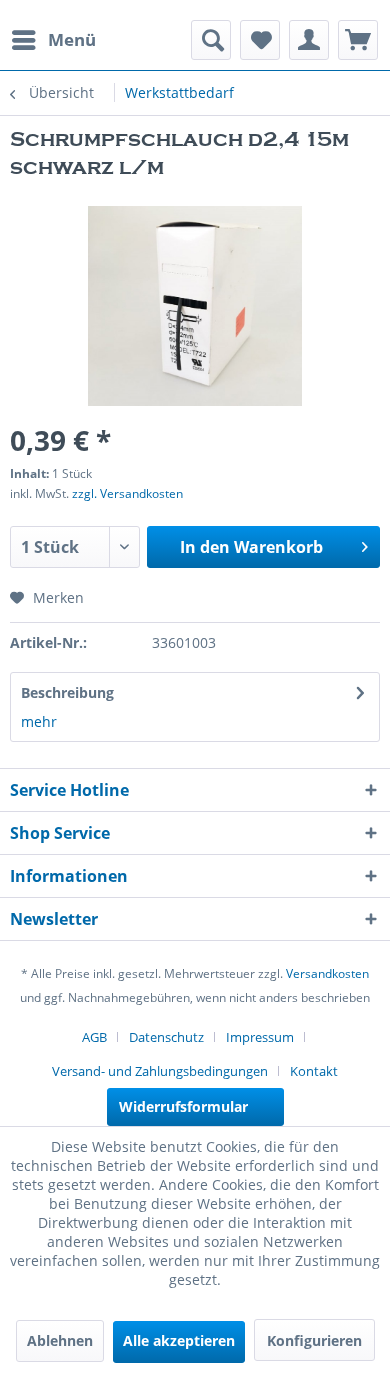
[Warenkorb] (358, 40)
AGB (94, 1037)
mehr (39, 721)
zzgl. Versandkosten (127, 493)
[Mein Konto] (309, 40)
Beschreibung (67, 692)
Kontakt (314, 1071)
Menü (72, 39)
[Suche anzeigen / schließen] (211, 40)
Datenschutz (166, 1037)
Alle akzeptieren (179, 1340)
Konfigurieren (314, 1340)
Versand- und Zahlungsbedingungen (160, 1071)
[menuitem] (53, 40)
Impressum (260, 1037)
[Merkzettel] (260, 40)
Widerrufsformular (183, 1106)
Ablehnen (60, 1340)
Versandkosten (327, 973)
